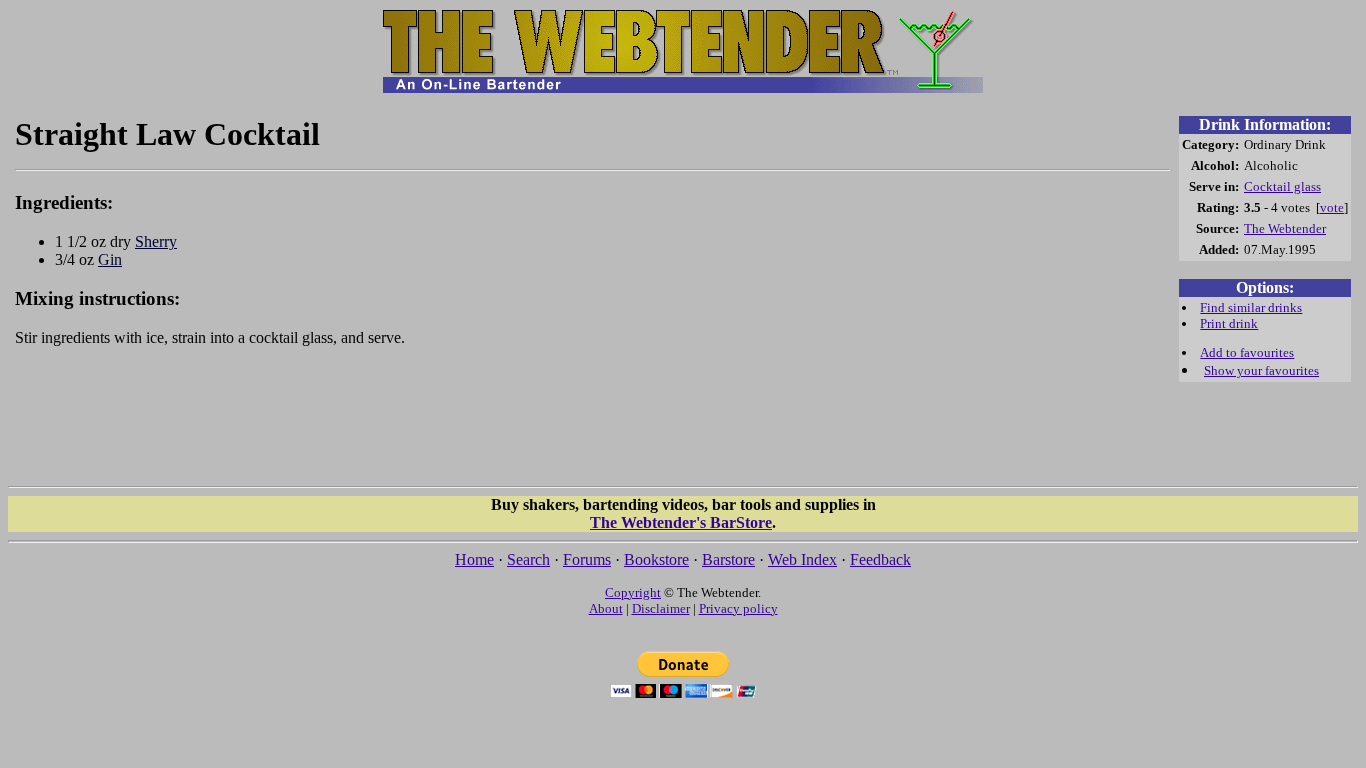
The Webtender (1285, 228)
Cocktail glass (1282, 186)
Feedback (880, 559)
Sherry (156, 241)
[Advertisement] (593, 426)
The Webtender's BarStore (681, 522)
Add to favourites (1247, 352)
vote (1332, 207)
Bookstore (656, 559)
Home (474, 559)
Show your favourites (1261, 370)
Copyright (633, 592)
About (606, 608)
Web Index (802, 559)
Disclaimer (661, 608)
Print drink (1229, 323)
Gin (110, 259)
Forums (587, 559)
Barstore (728, 559)
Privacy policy (738, 608)
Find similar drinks (1251, 307)
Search (528, 559)
